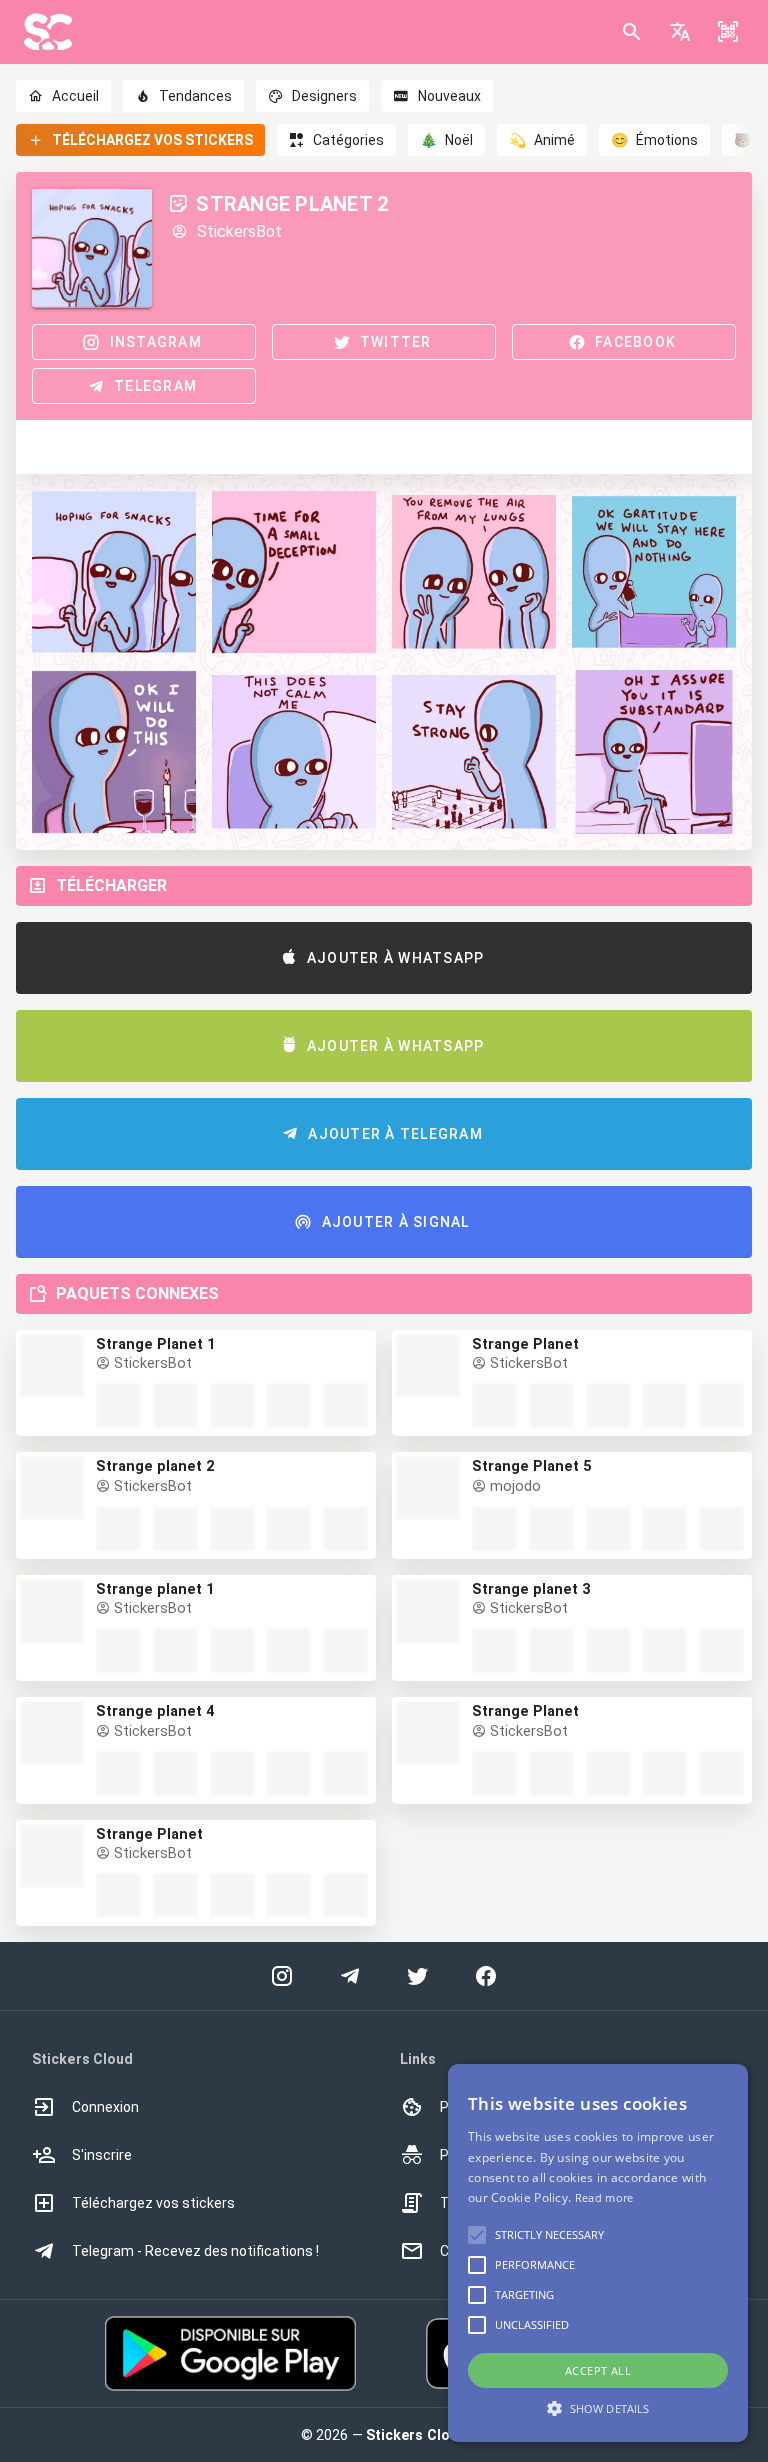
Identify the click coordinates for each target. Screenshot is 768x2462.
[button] (680, 32)
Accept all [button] (598, 2370)
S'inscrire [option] (102, 2155)
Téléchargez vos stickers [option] (153, 2203)
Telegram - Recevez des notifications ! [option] (195, 2251)
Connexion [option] (105, 2107)
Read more (604, 2197)
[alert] (598, 2253)
